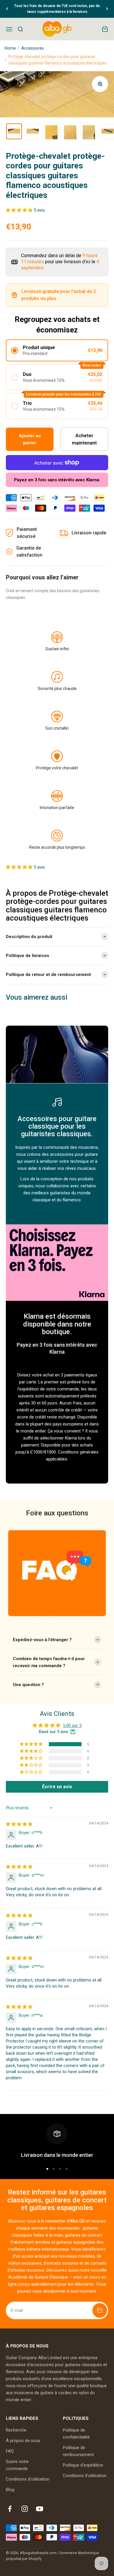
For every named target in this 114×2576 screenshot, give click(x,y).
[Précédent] (7, 9)
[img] (19, 1824)
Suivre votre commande (17, 2465)
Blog (10, 2490)
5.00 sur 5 (72, 1726)
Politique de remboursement (78, 2451)
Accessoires (33, 48)
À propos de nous (23, 2441)
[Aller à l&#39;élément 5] (89, 131)
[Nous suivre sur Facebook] (10, 2509)
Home (10, 48)
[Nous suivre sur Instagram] (25, 2509)
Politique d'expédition (83, 2465)
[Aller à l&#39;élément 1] (14, 131)
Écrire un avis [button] (57, 1787)
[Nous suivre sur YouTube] (40, 2509)
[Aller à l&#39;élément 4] (70, 131)
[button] (20, 210)
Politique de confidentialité (76, 2434)
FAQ (10, 2451)
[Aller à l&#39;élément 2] (33, 131)
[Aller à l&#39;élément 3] (51, 131)
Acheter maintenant (84, 439)
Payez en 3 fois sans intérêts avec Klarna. (57, 480)
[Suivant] (107, 9)
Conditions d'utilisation (28, 2479)
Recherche (16, 2430)
